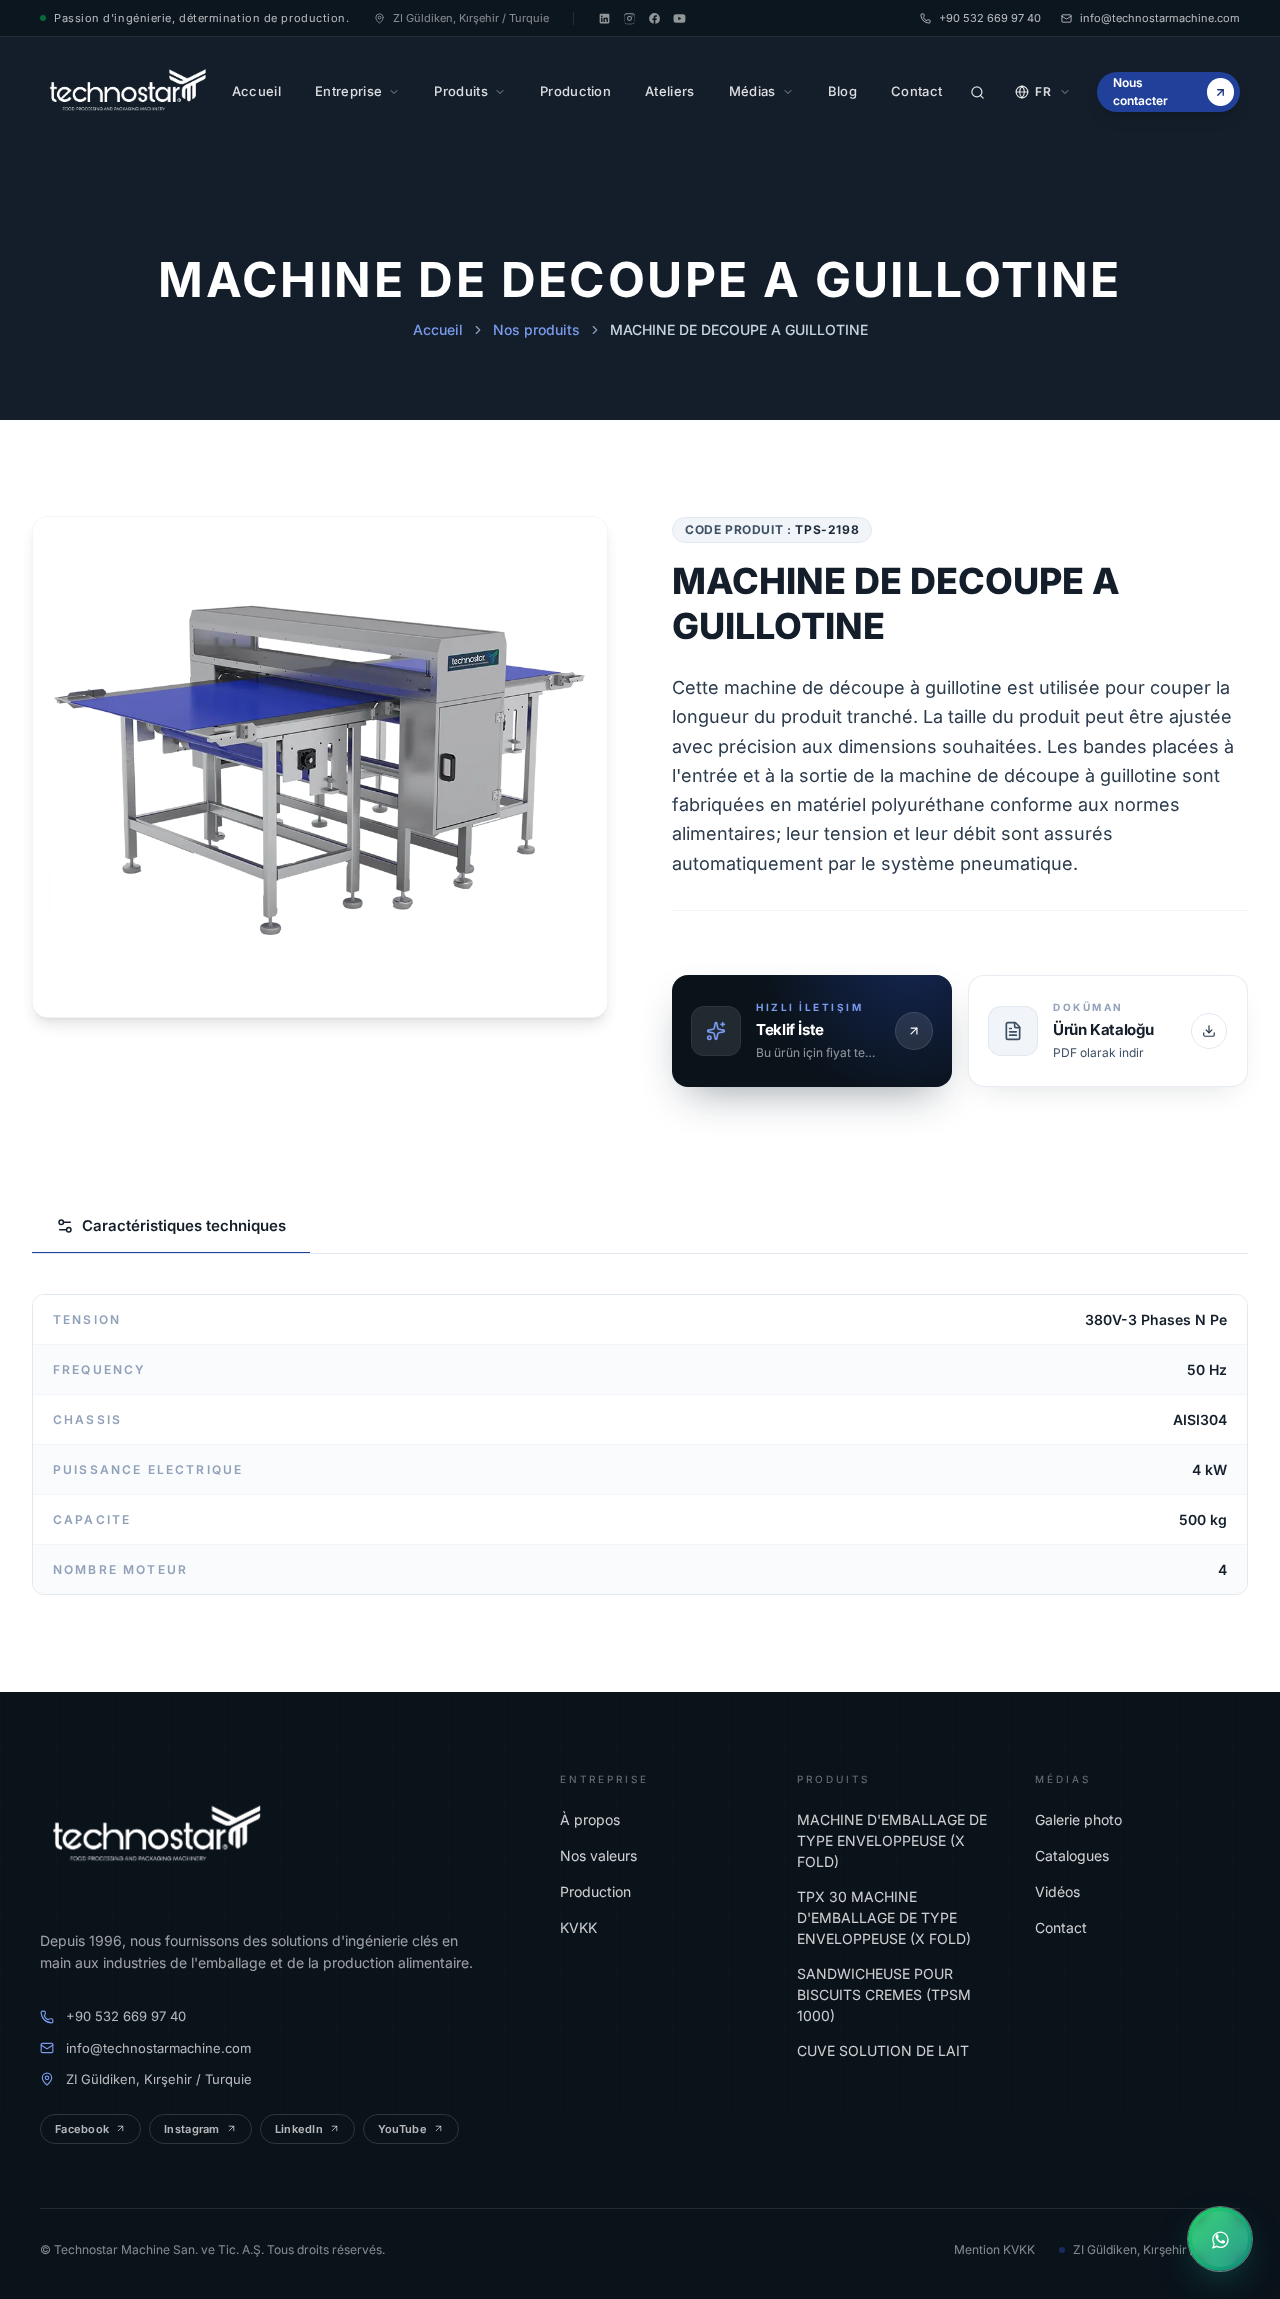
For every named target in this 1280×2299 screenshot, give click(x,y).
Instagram (191, 2129)
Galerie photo (1078, 1819)
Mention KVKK (994, 2249)
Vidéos (1057, 1891)
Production (595, 1891)
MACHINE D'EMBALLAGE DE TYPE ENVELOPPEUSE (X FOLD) (892, 1840)
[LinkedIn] (604, 18)
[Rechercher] (977, 92)
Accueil (438, 329)
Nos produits (536, 329)
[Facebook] (654, 18)
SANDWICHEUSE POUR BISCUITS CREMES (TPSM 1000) (884, 1994)
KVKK (578, 1927)
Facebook (82, 2129)
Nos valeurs (598, 1855)
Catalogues (1072, 1855)
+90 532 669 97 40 (990, 18)
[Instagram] (629, 18)
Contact (1061, 1927)
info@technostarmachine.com (1160, 18)
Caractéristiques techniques (184, 1225)
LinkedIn (299, 2129)
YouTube (402, 2129)
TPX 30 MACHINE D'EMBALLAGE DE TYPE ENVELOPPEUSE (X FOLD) (884, 1917)
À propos (590, 1819)
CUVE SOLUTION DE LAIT (883, 2050)
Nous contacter (1140, 91)
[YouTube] (679, 18)
